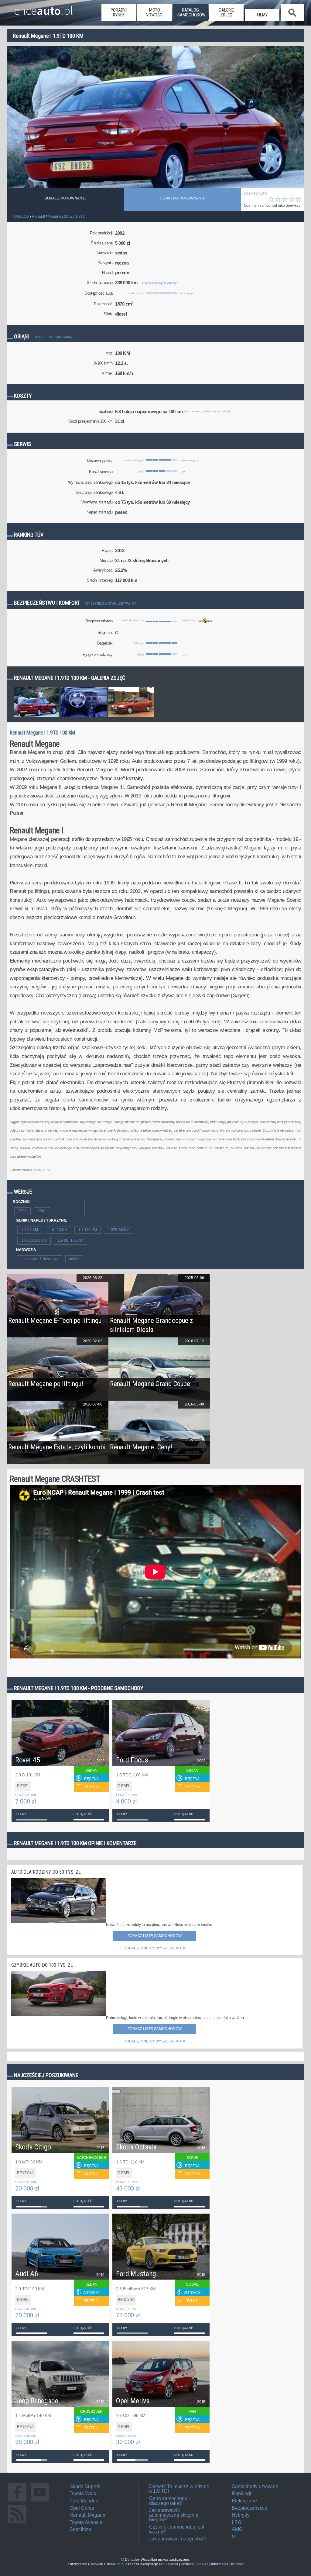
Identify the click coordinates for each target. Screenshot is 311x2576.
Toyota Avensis (86, 2522)
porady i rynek (119, 12)
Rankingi (241, 2493)
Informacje (220, 2564)
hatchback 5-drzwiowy (40, 1259)
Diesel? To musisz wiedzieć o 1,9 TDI (179, 2489)
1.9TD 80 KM (119, 1230)
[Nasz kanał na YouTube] (40, 2501)
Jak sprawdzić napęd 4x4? (178, 2539)
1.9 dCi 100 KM (34, 1240)
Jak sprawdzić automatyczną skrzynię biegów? (174, 2515)
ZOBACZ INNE (136, 1948)
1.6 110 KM (58, 1230)
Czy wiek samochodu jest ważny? (177, 2529)
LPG (237, 2522)
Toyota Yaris (83, 2493)
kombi (74, 1259)
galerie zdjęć (226, 12)
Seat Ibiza (80, 2529)
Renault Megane (87, 2515)
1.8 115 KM (88, 1230)
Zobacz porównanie (65, 198)
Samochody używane (255, 2486)
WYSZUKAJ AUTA (170, 1948)
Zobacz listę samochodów (155, 1936)
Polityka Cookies (195, 2564)
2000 (22, 1211)
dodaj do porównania (182, 198)
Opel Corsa (82, 2508)
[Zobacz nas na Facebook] (17, 2501)
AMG (237, 2529)
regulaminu (169, 2564)
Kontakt (237, 2564)
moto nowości (155, 12)
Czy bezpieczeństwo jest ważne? (110, 604)
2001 (42, 1211)
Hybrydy (241, 2515)
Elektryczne (244, 2501)
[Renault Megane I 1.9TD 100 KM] (36, 717)
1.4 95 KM (30, 1230)
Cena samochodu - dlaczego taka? (170, 2501)
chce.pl (44, 8)
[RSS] (17, 2523)
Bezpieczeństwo (249, 2508)
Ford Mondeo (84, 2501)
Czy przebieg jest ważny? (160, 283)
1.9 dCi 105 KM (70, 1240)
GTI (236, 2537)
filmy (262, 15)
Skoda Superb (85, 2486)
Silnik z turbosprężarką (53, 337)
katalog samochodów (191, 12)
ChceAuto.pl (114, 2564)
